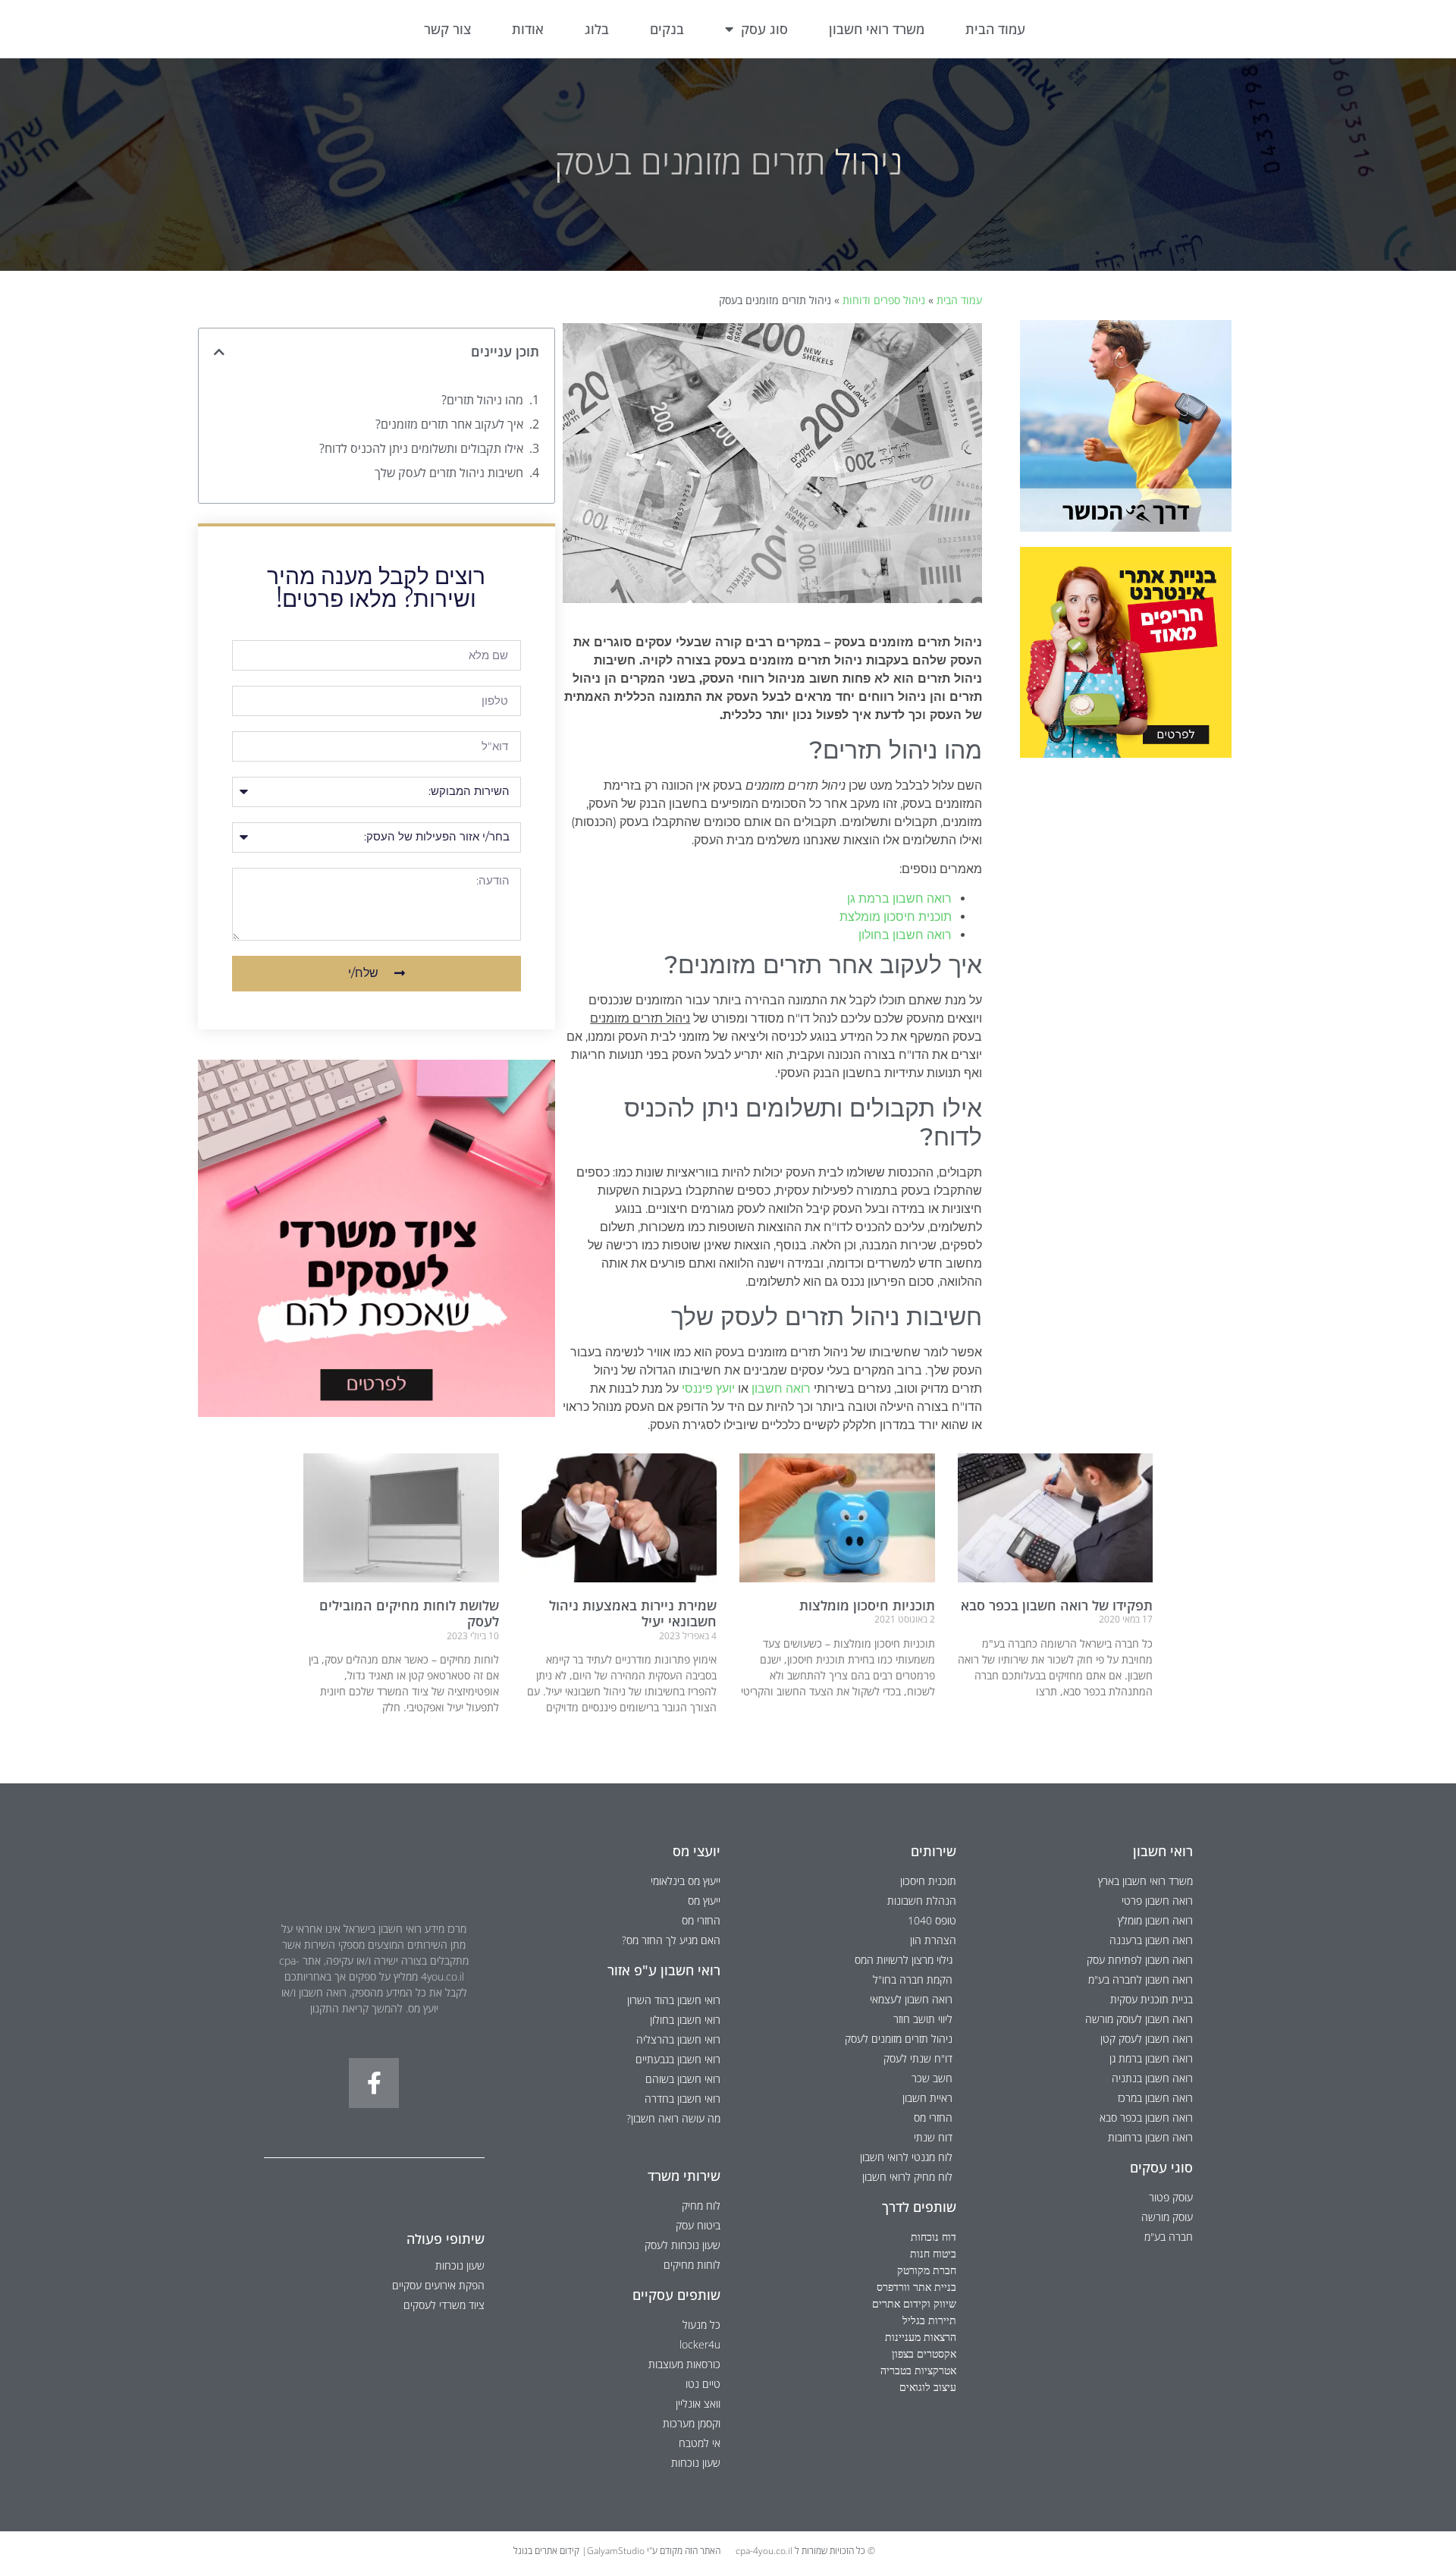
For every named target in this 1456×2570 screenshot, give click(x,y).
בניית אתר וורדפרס (916, 2287)
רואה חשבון (781, 1389)
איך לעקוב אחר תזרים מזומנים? (449, 424)
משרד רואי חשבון (877, 29)
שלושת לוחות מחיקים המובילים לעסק (409, 1613)
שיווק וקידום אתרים (914, 2303)
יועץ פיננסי (708, 1389)
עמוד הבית (995, 29)
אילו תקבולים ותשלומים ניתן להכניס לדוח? (421, 448)
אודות (528, 29)
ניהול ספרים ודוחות (884, 300)
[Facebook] (374, 2083)
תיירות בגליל (929, 2320)
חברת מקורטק (927, 2270)
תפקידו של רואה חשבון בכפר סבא (1057, 1605)
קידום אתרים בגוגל (546, 2551)
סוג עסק (764, 29)
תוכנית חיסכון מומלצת (896, 917)
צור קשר (447, 29)
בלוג (597, 29)
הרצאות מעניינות (921, 2337)
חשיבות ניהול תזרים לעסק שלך (449, 473)
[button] (219, 352)
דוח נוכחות (934, 2237)
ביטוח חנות (933, 2253)
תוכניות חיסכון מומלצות (867, 1605)
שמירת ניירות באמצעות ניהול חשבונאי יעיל (633, 1613)
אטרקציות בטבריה (918, 2370)
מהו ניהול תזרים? (482, 400)
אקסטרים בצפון (924, 2353)
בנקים (667, 29)
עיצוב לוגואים (928, 2387)
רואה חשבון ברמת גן (899, 899)
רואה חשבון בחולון (905, 935)
